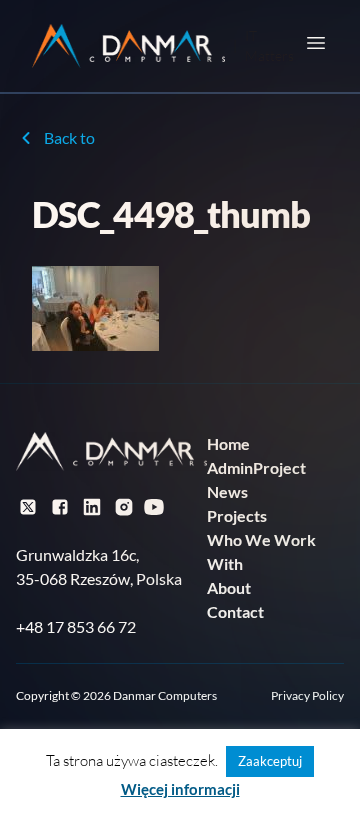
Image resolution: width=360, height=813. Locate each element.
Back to (69, 137)
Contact (235, 611)
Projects (237, 515)
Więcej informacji (180, 789)
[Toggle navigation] (316, 43)
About (229, 587)
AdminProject (256, 467)
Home (228, 443)
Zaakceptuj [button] (270, 761)
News (227, 491)
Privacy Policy (307, 695)
